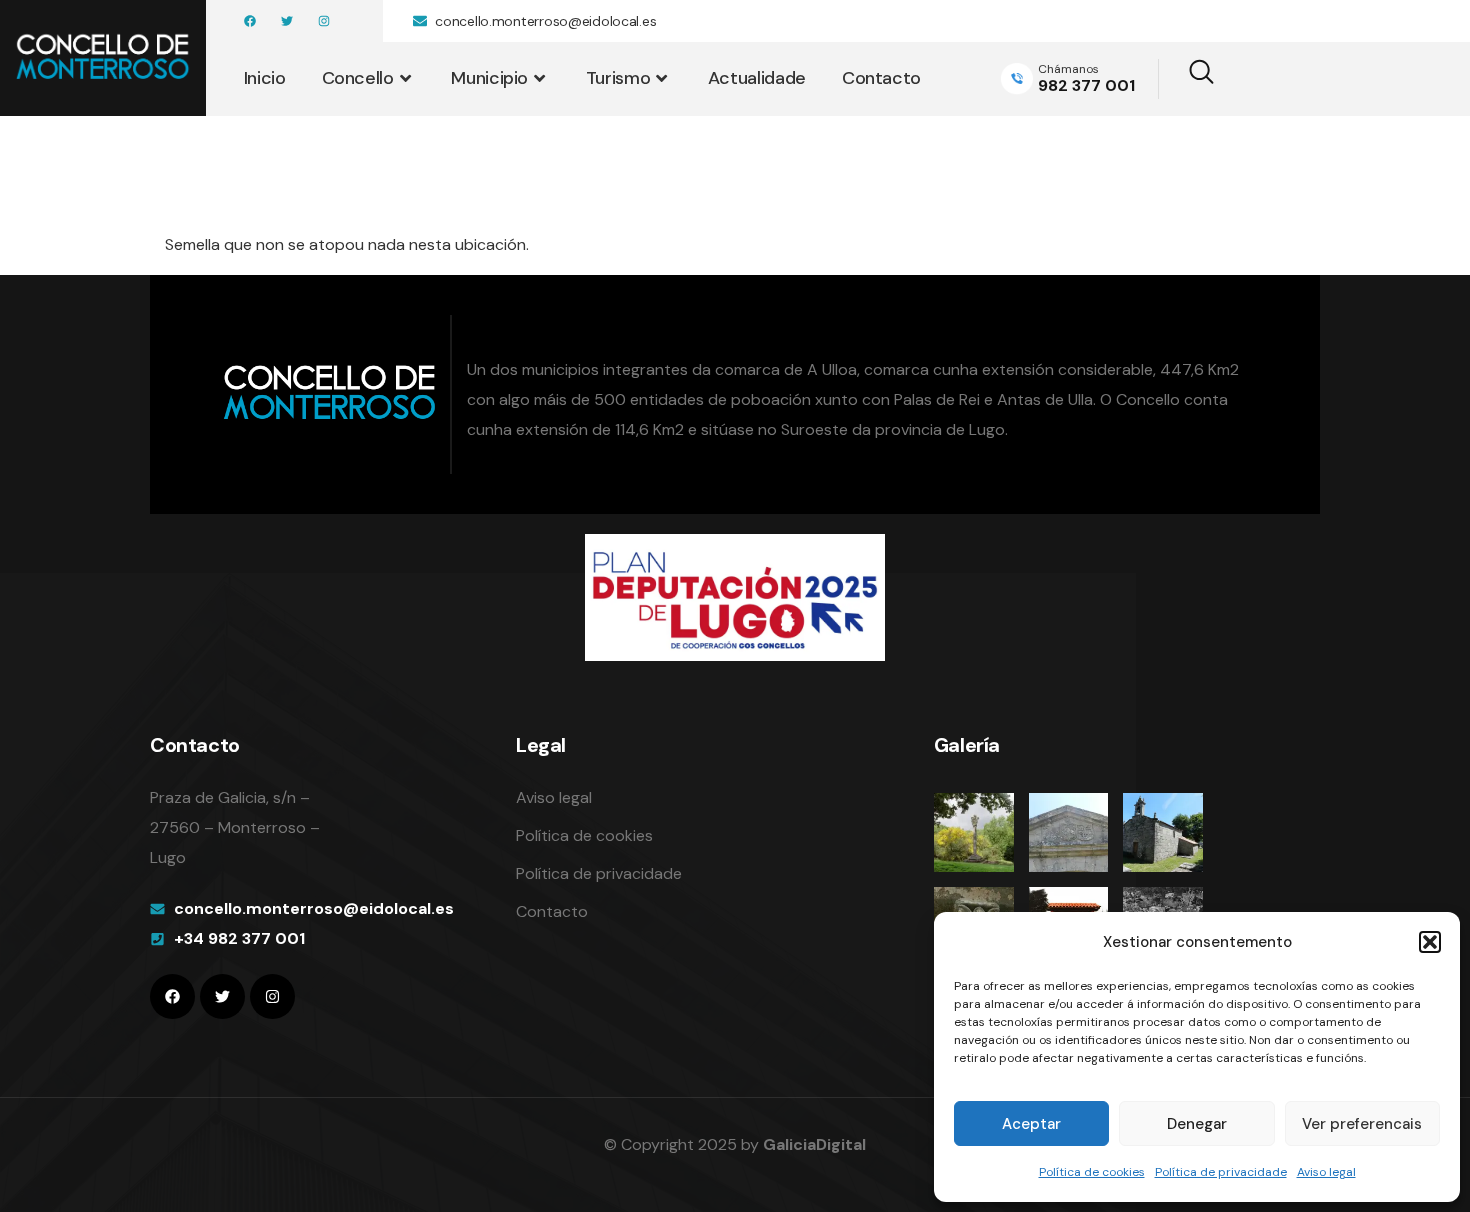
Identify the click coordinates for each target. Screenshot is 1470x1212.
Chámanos (1068, 69)
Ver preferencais (1362, 1124)
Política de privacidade (1221, 1172)
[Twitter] (287, 21)
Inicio (265, 78)
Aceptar (1031, 1124)
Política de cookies (1092, 1172)
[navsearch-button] (1188, 79)
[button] (1430, 942)
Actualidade (757, 78)
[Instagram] (324, 21)
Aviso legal (1326, 1172)
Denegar (1197, 1124)
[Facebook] (250, 21)
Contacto (881, 78)
